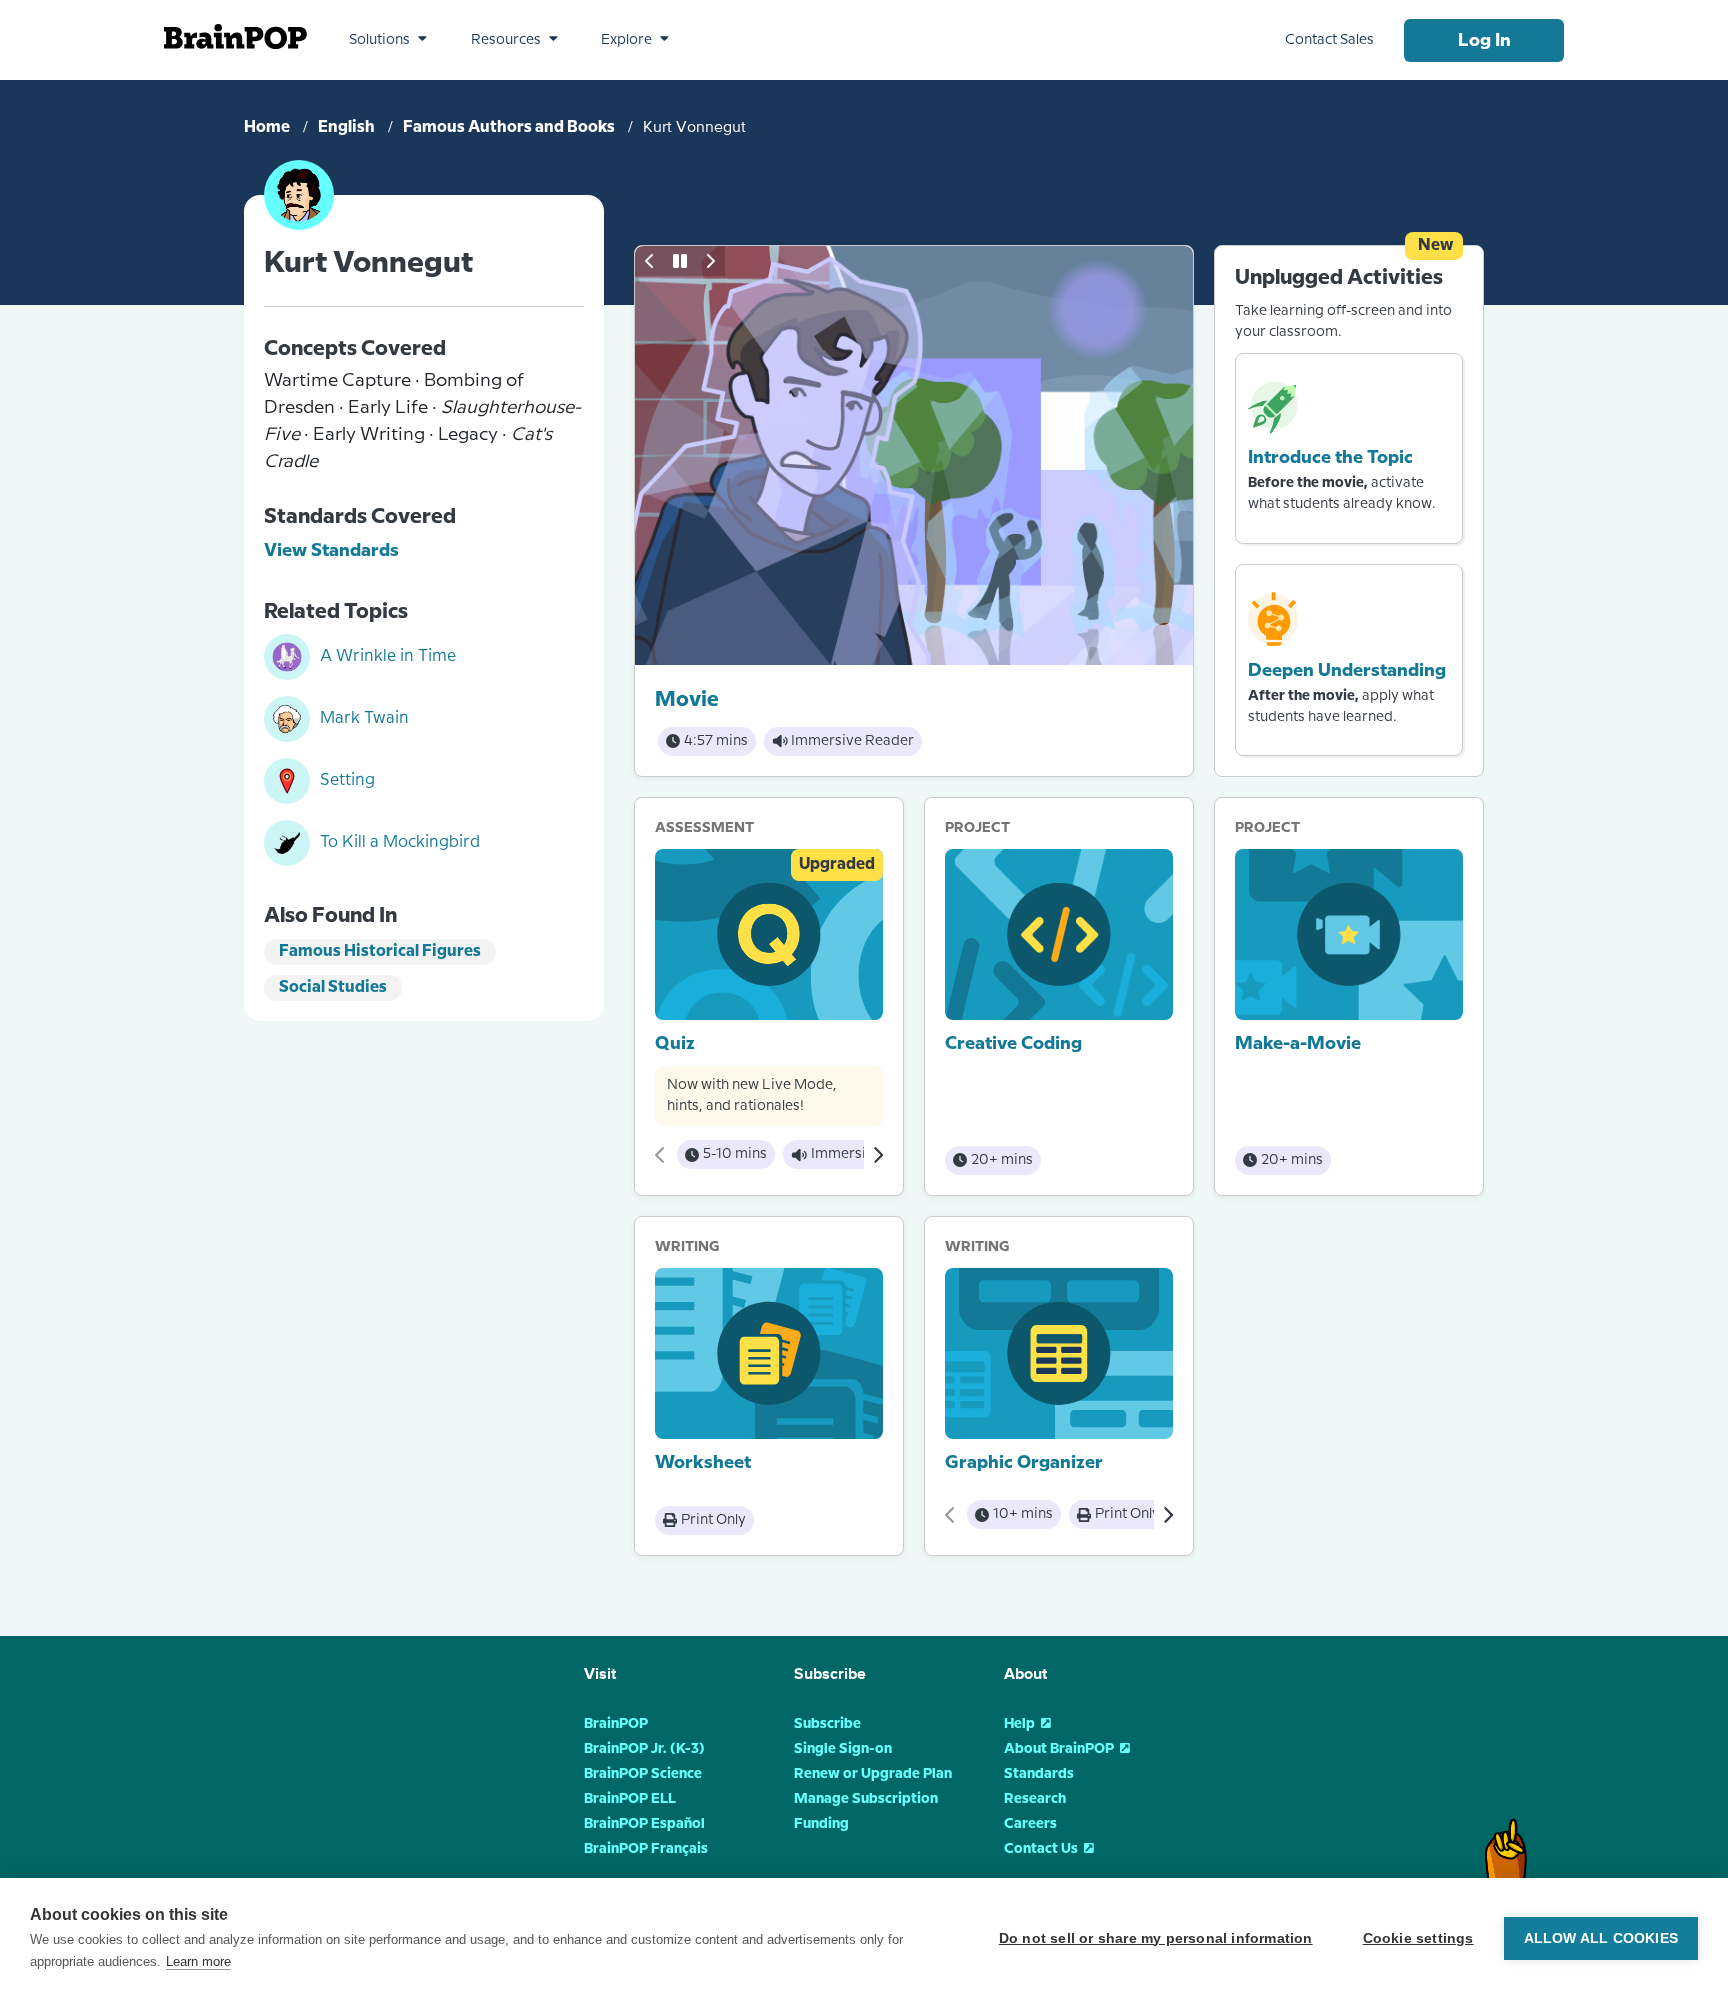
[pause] (680, 261)
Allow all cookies (1601, 1938)
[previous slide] (650, 261)
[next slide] (710, 261)
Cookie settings (1418, 1938)
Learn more (198, 1961)
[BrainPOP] (235, 36)
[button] (388, 40)
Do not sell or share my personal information (1156, 1938)
